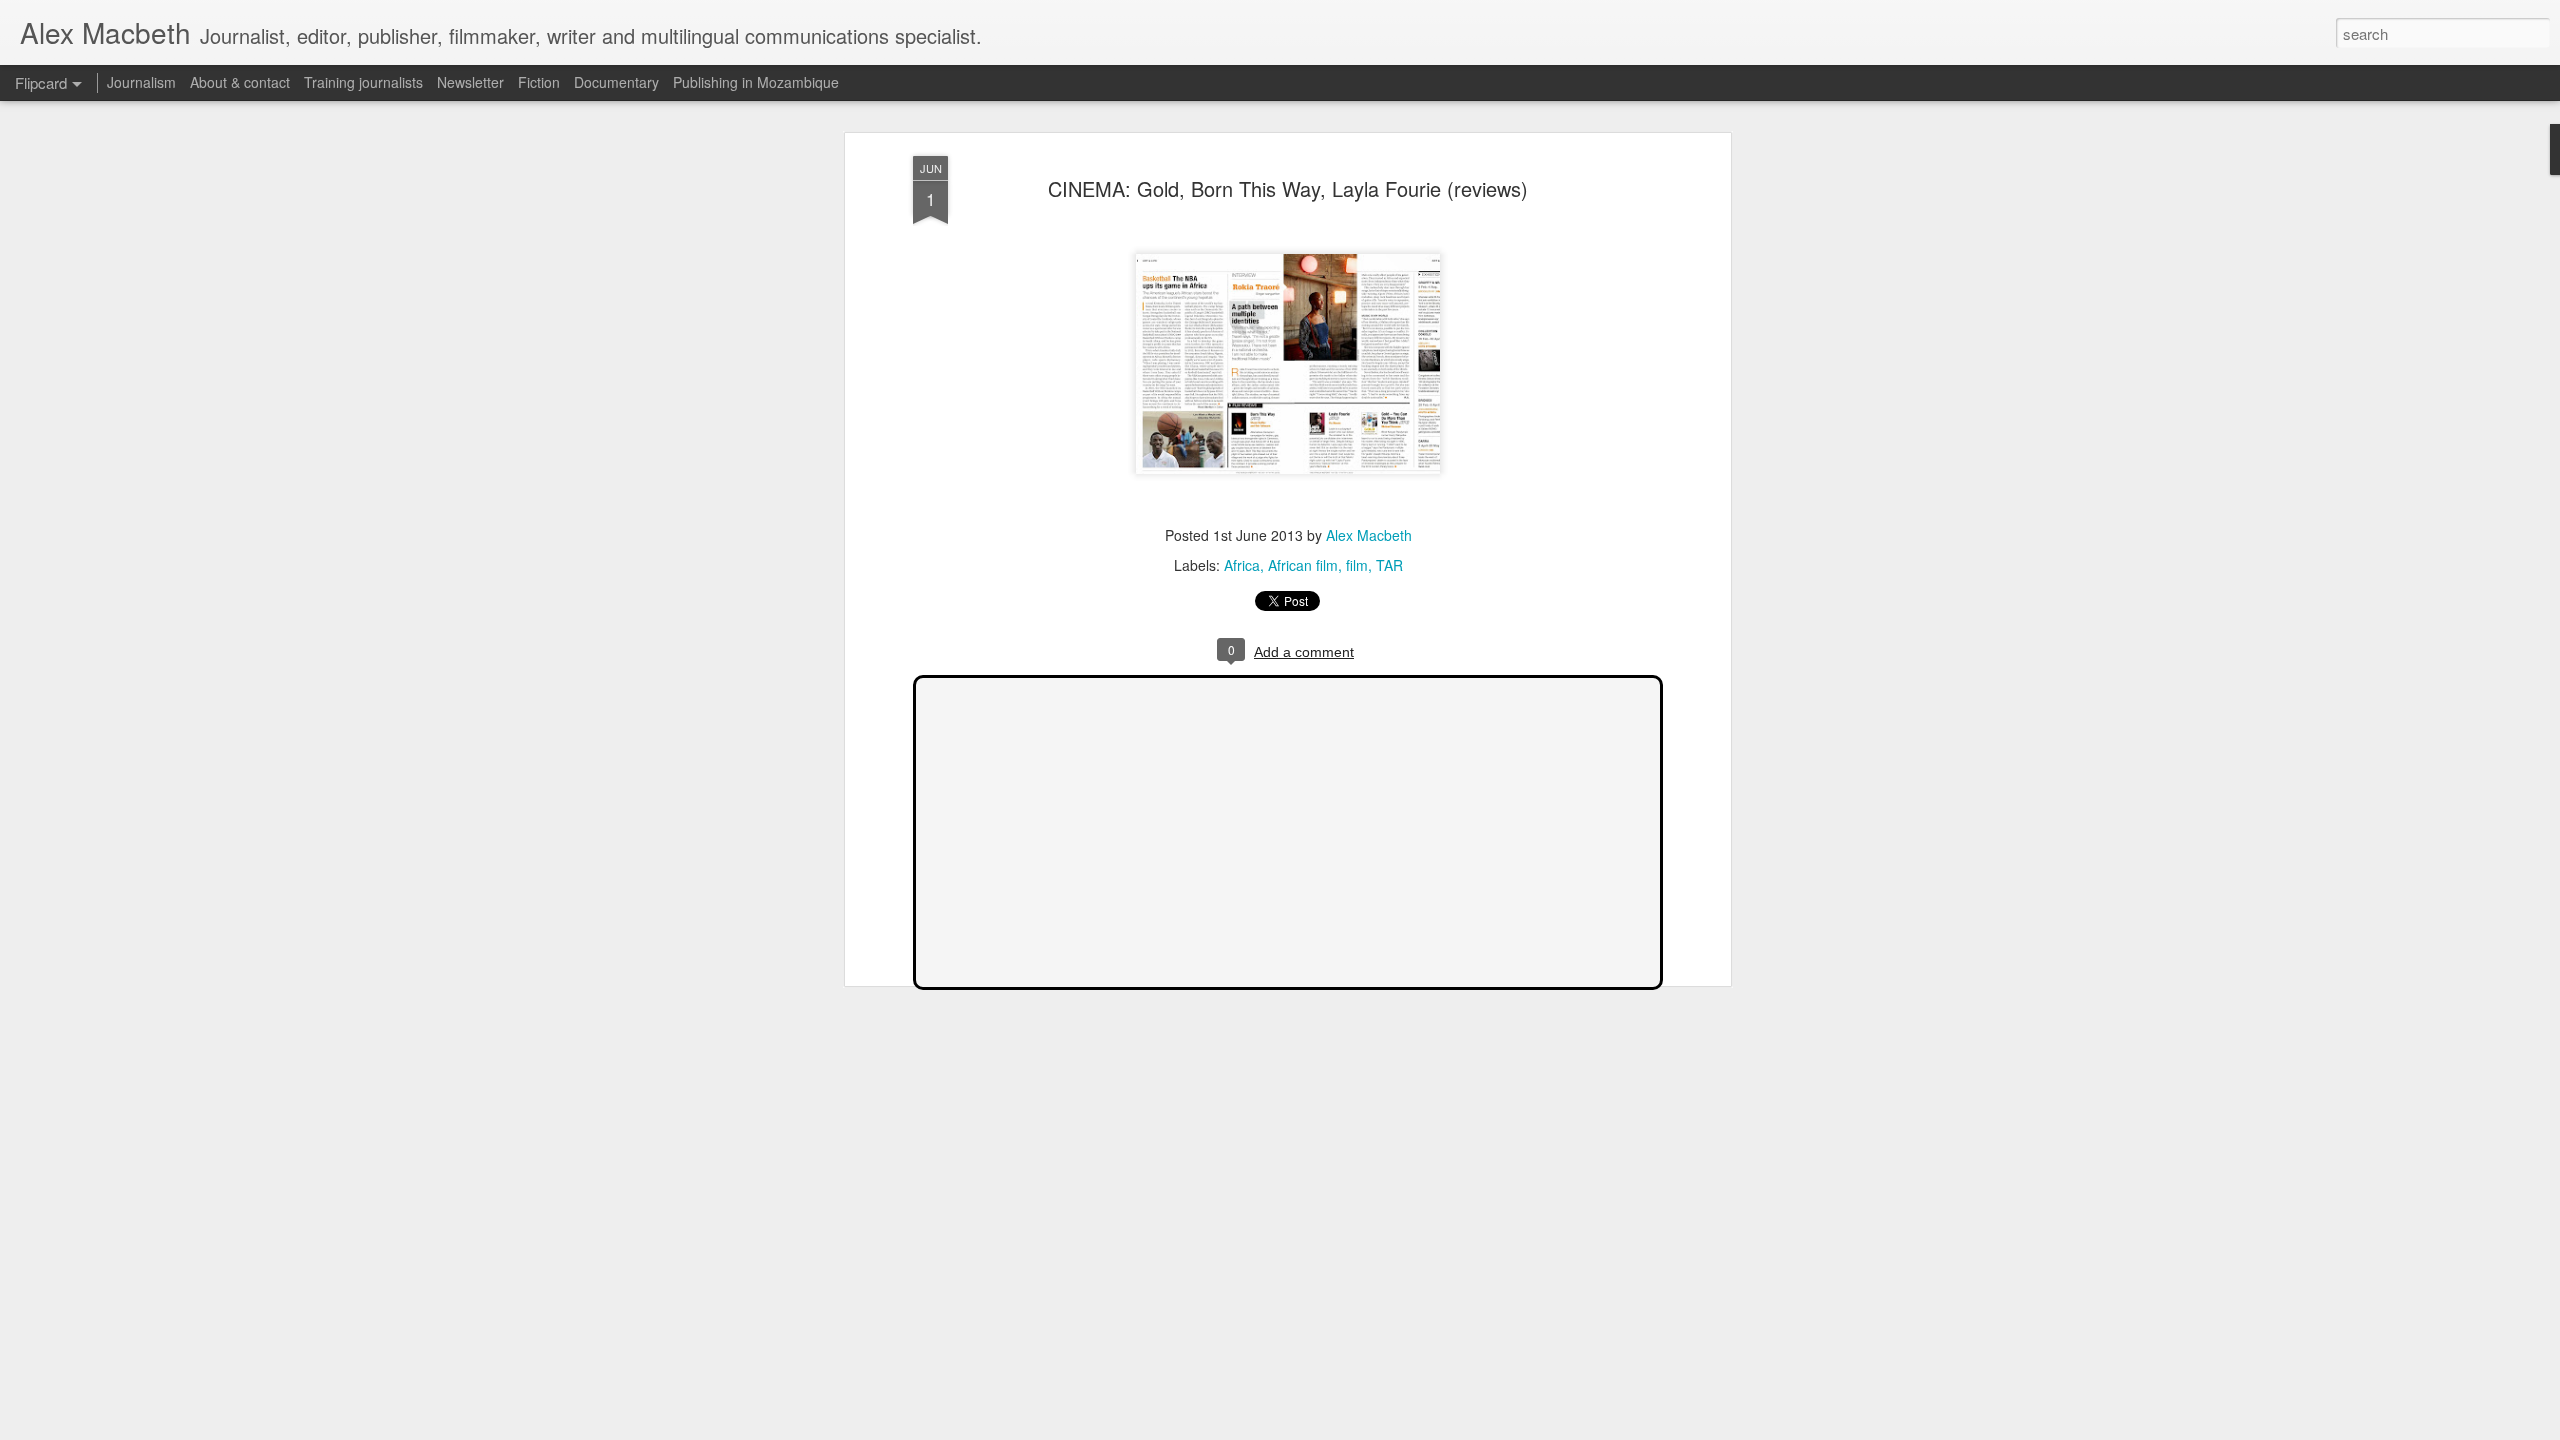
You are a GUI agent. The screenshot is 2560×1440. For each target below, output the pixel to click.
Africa (1242, 566)
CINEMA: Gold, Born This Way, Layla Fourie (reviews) (1288, 188)
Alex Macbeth (1369, 536)
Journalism (141, 82)
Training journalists (363, 82)
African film (1303, 566)
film (1357, 566)
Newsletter (470, 82)
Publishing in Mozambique (756, 82)
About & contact (240, 82)
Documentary (616, 82)
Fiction (539, 82)
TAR (1389, 566)
